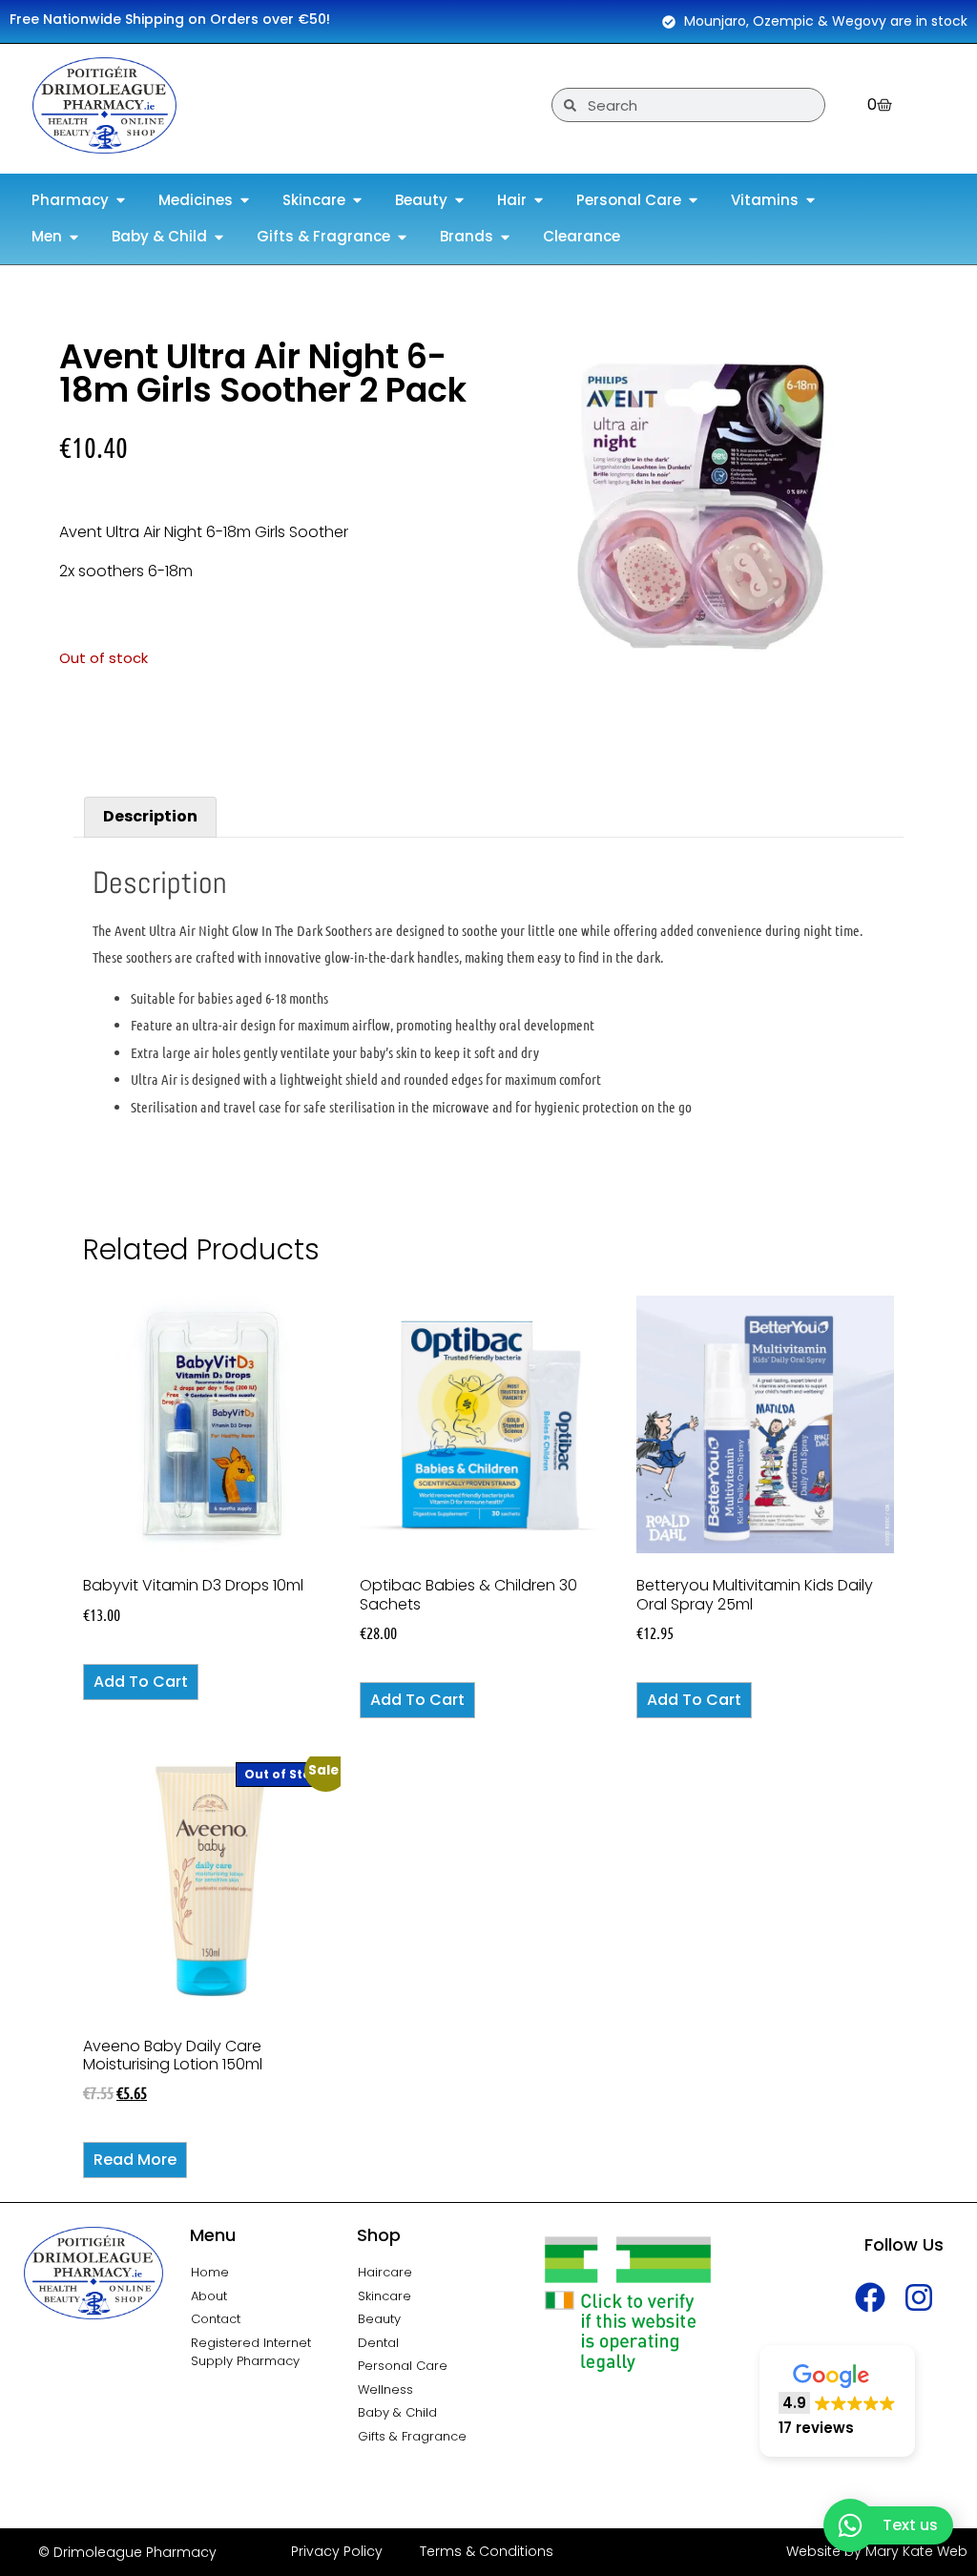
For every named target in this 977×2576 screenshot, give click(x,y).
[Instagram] (919, 2297)
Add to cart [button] (141, 1682)
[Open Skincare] (357, 201)
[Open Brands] (505, 237)
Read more (135, 2160)
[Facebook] (871, 2297)
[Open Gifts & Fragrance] (402, 237)
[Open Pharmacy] (121, 201)
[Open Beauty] (459, 201)
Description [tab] (150, 816)
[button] (837, 2401)
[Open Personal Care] (693, 201)
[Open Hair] (539, 201)
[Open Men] (74, 237)
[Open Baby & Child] (219, 237)
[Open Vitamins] (811, 201)
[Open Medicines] (245, 201)
